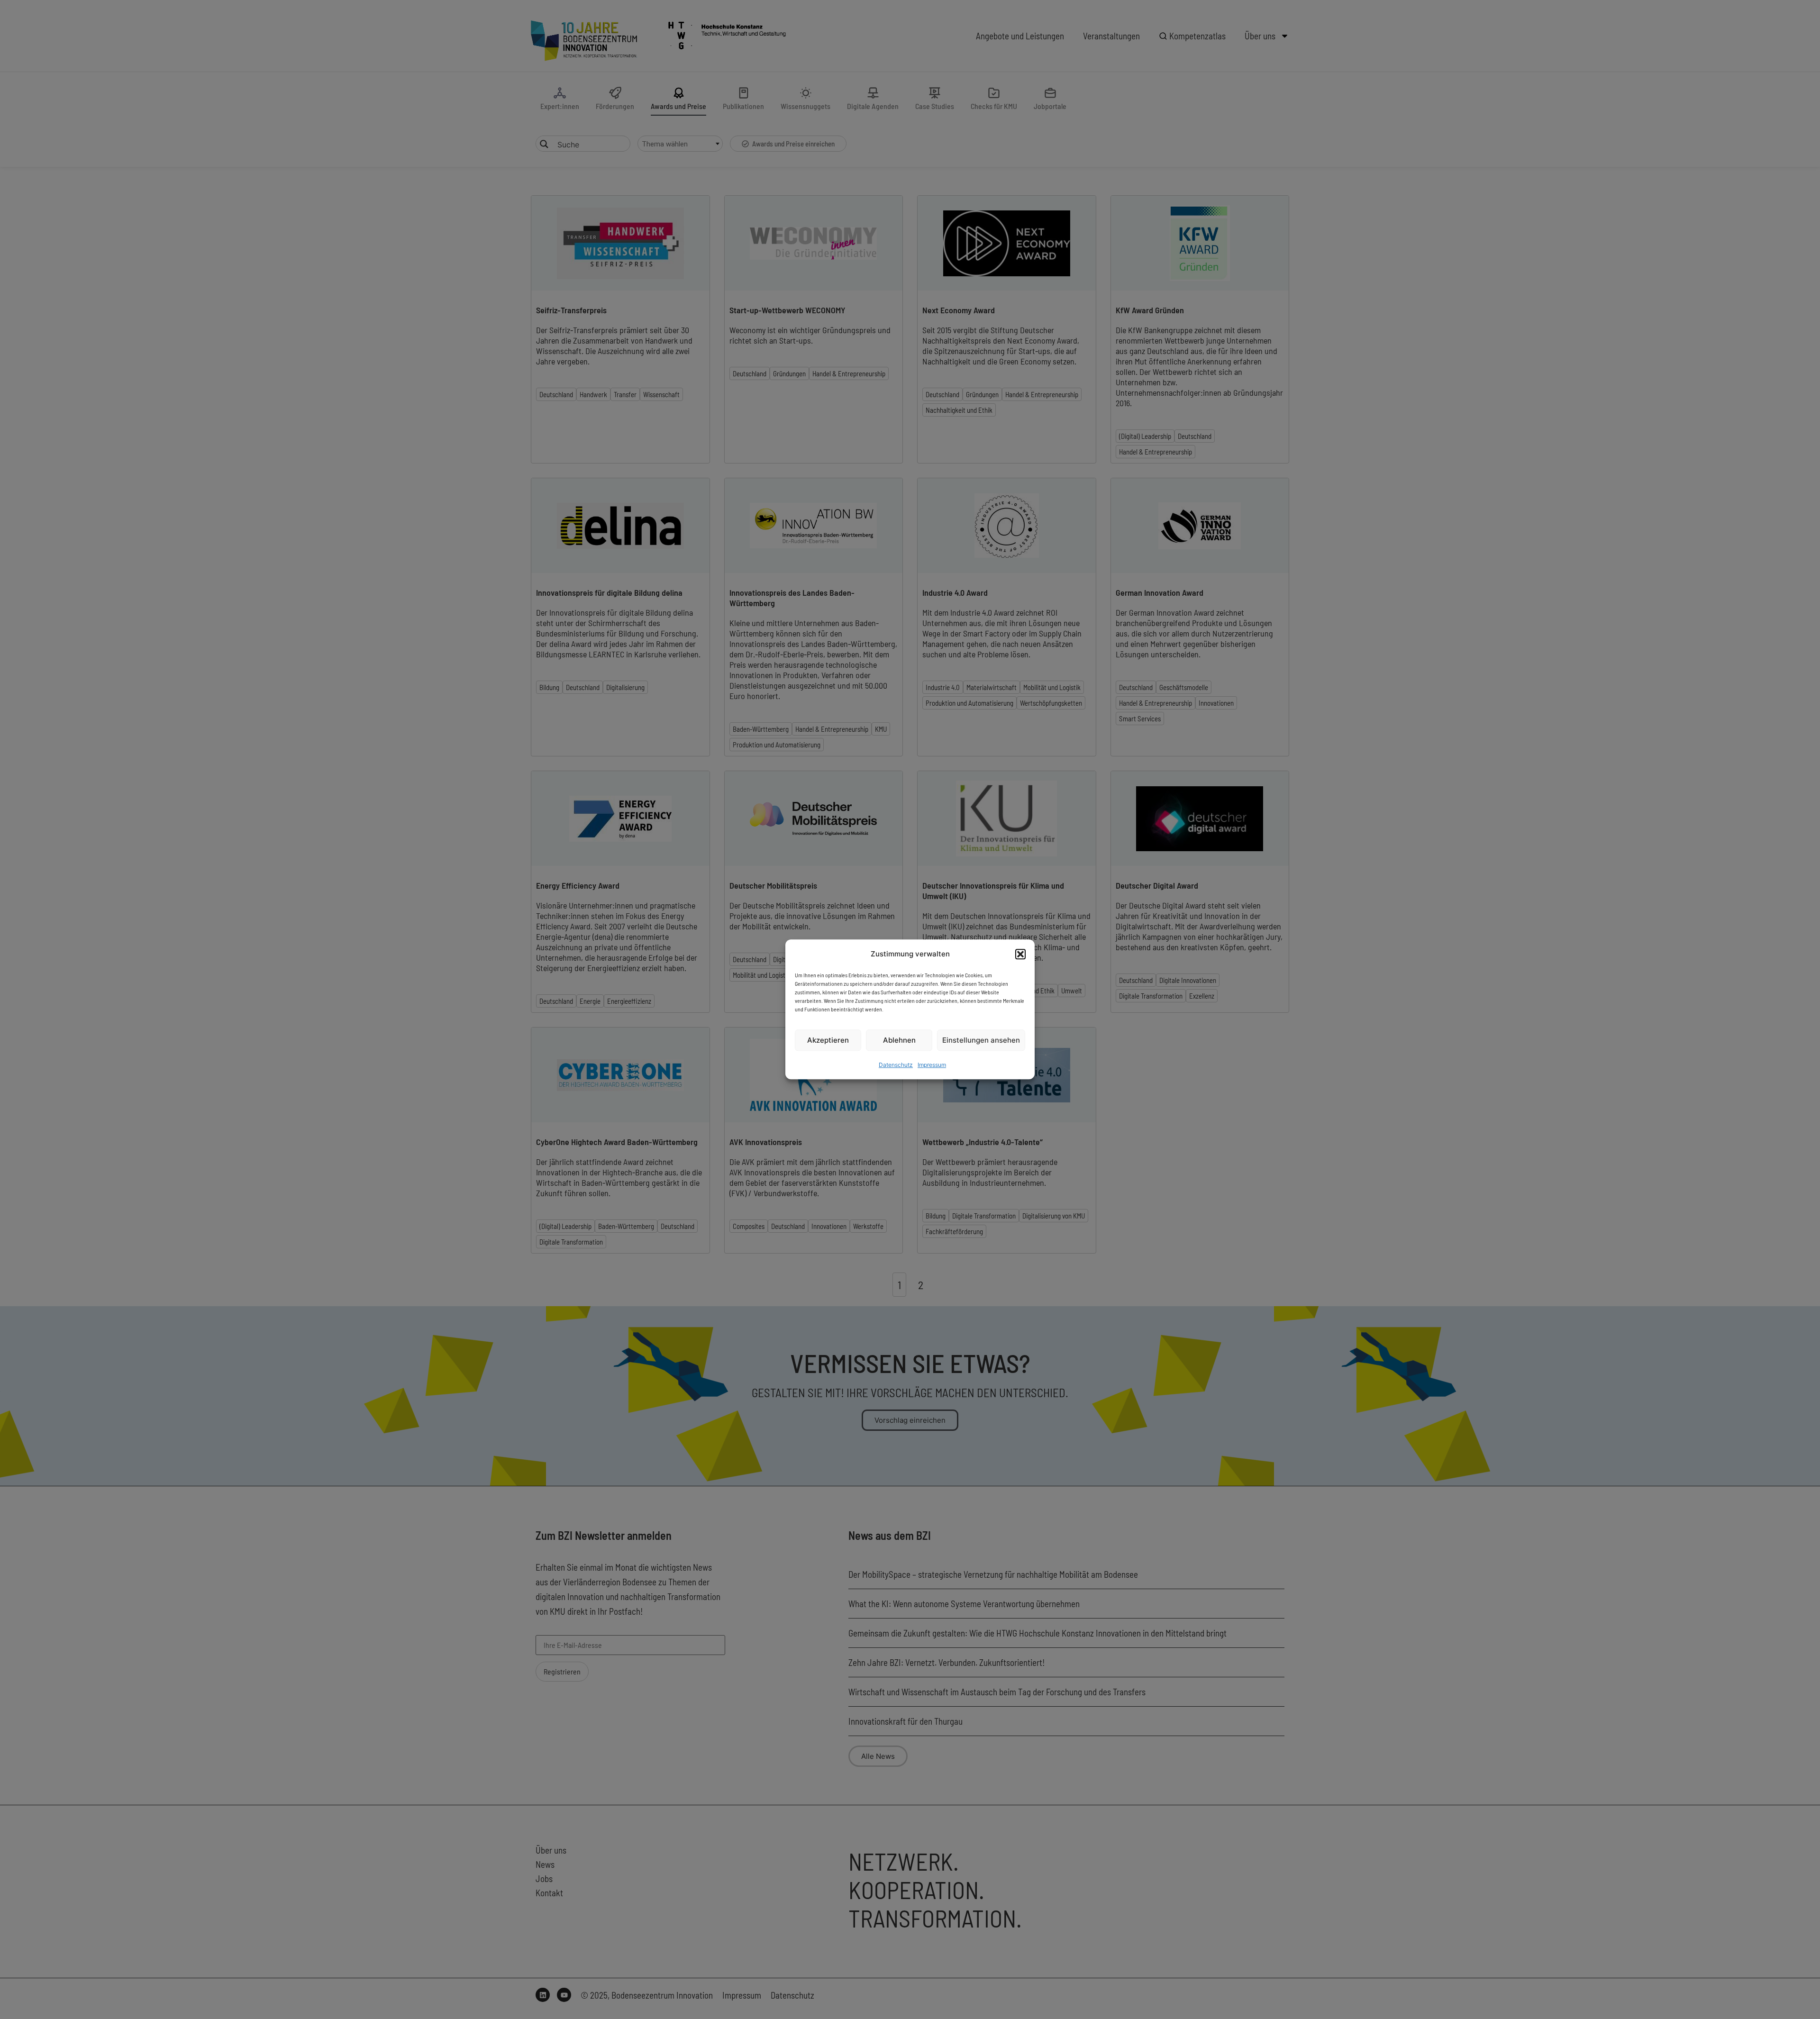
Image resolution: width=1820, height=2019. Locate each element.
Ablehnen (899, 1040)
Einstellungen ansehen (981, 1040)
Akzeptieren (828, 1040)
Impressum (932, 1065)
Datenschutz (896, 1065)
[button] (1020, 954)
